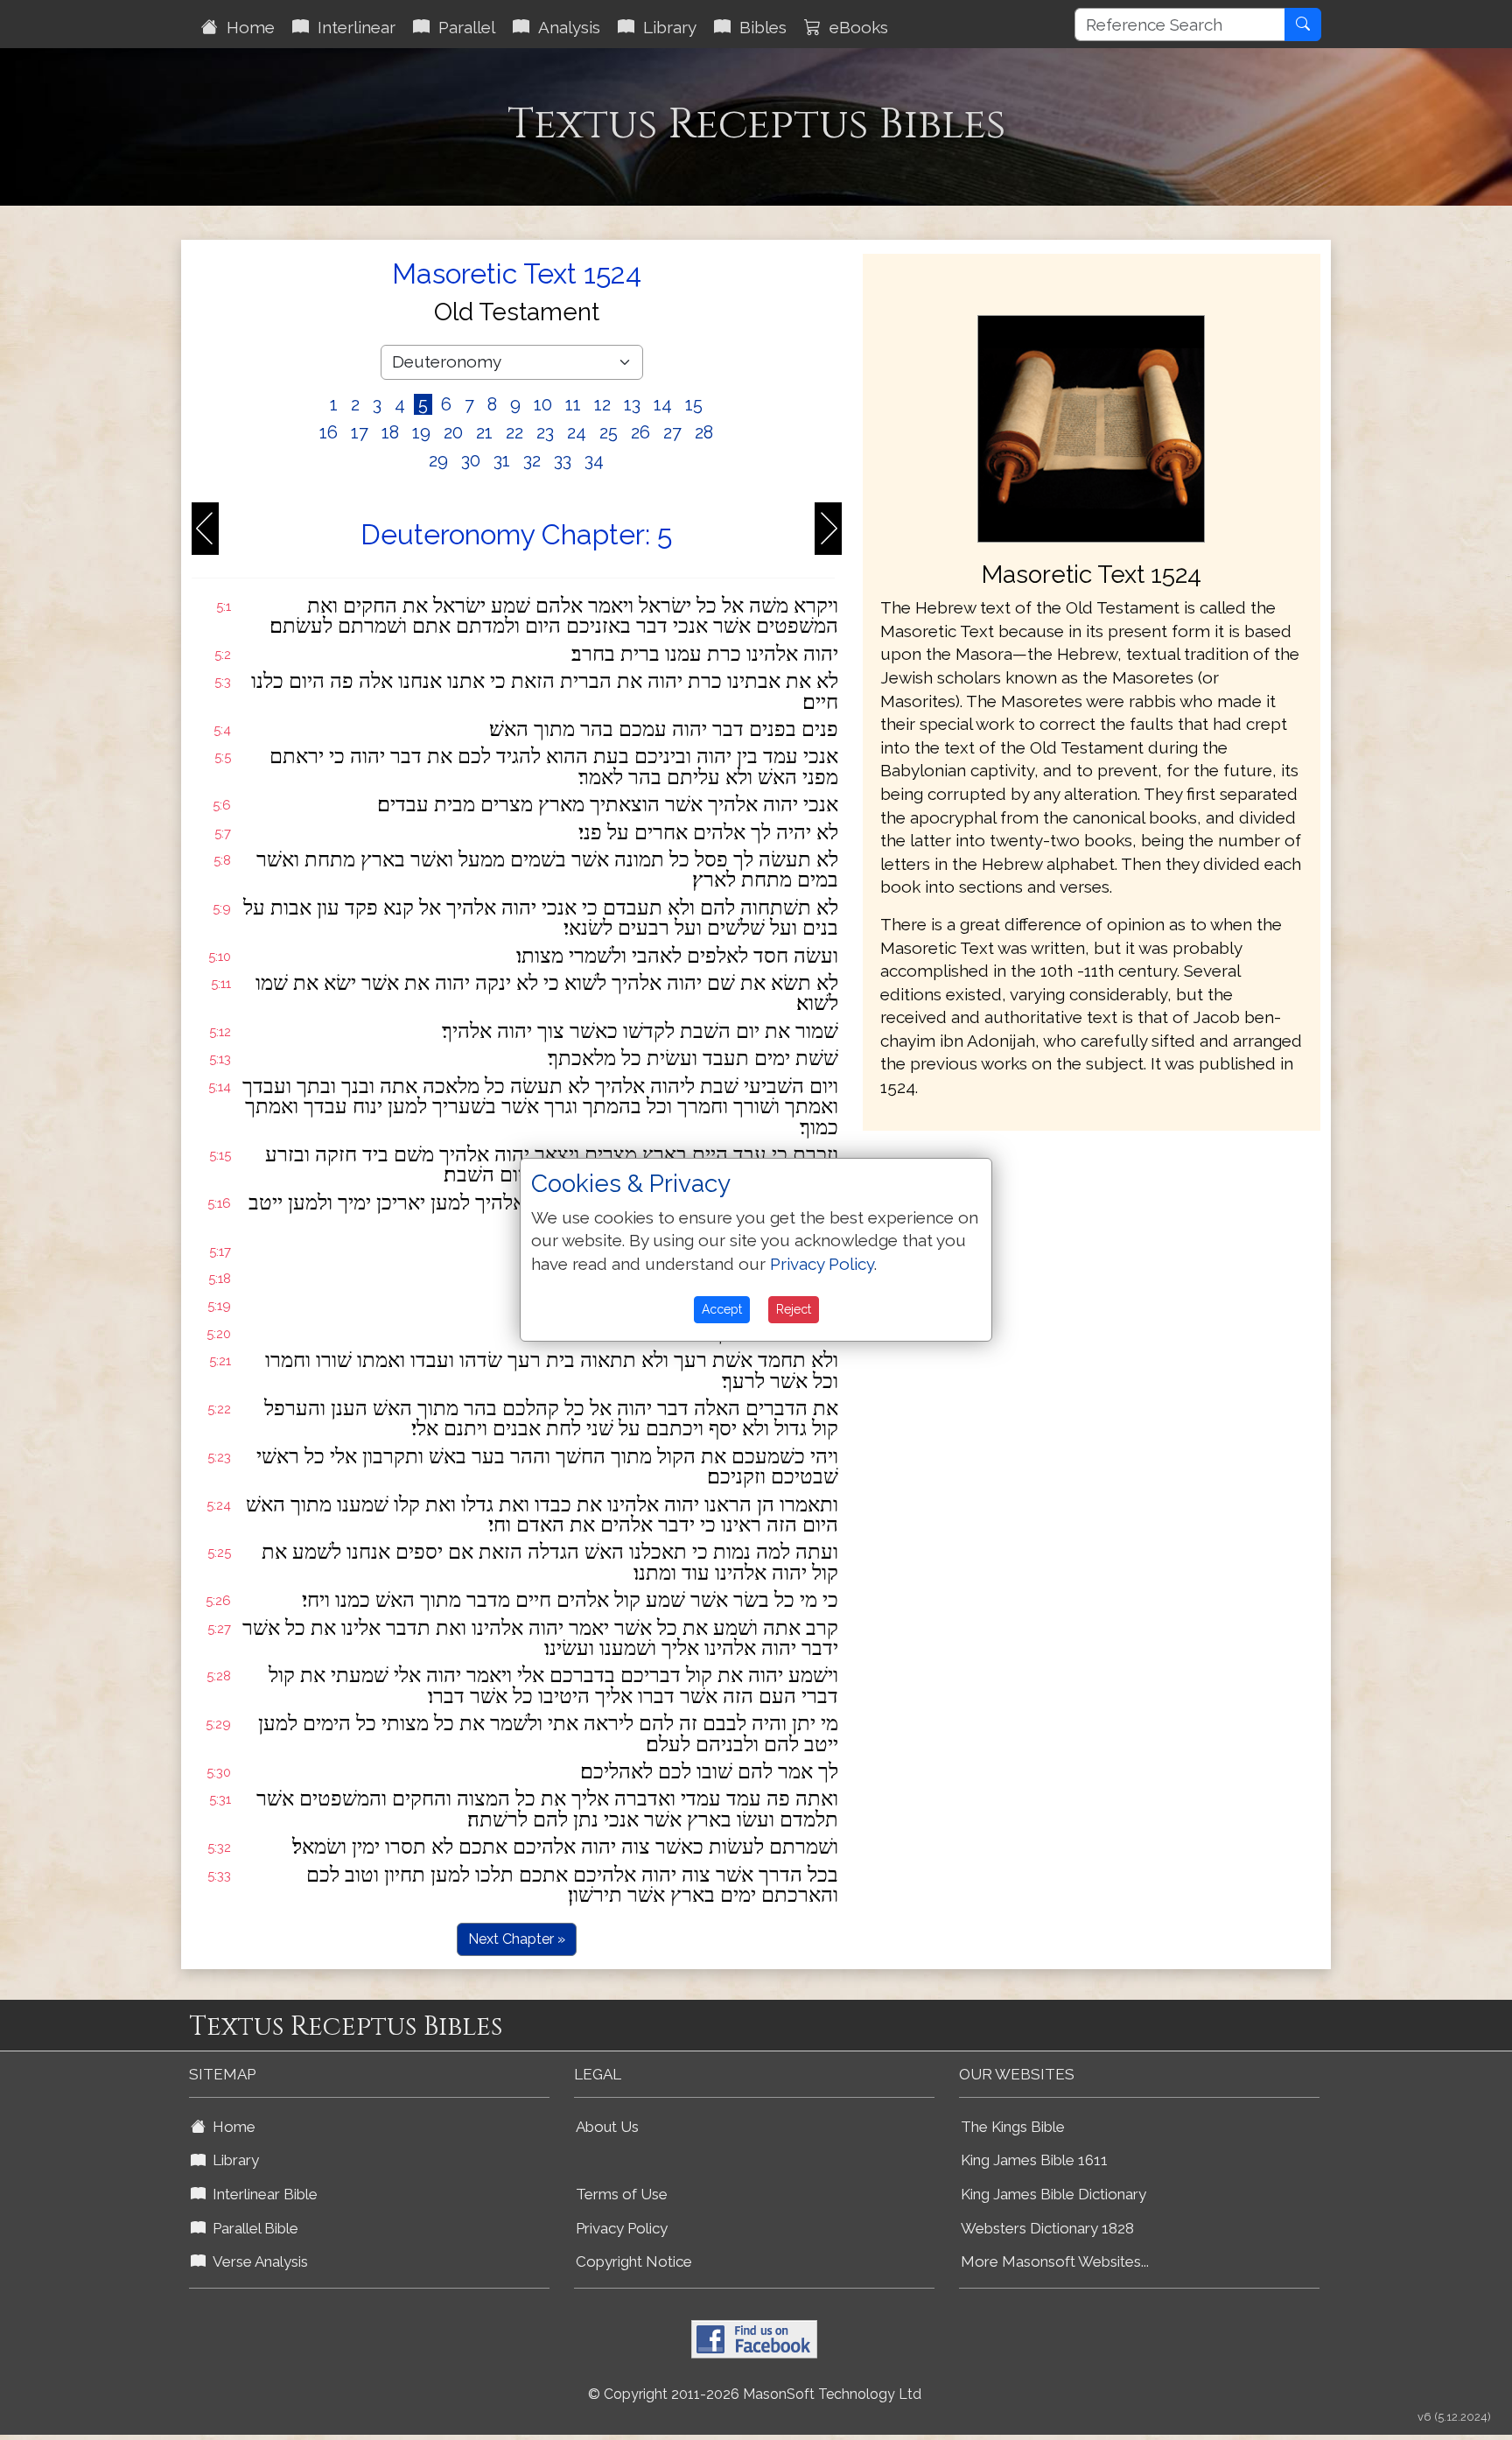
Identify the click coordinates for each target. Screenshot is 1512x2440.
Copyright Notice (634, 2261)
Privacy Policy (622, 2228)
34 (594, 460)
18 (390, 432)
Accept (722, 1309)
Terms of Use (622, 2194)
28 (704, 432)
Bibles (759, 27)
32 (532, 460)
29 (438, 460)
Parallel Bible (252, 2228)
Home (246, 27)
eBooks (854, 27)
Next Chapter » (517, 1939)
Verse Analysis (257, 2261)
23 (545, 432)
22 (514, 432)
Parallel (462, 27)
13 (632, 404)
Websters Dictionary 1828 (1047, 2228)
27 (672, 432)
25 (609, 432)
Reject (794, 1309)
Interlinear (352, 27)
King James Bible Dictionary (1053, 2194)
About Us (607, 2127)
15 (694, 404)
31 (502, 460)
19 (421, 432)
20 (453, 432)
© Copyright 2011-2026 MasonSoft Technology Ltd (755, 2394)
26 (640, 432)
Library (665, 27)
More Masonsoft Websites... (1055, 2261)
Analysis (565, 27)
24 (577, 432)
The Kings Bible (1013, 2127)
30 (471, 460)
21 (484, 432)
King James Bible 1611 (1034, 2160)
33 (563, 460)
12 (602, 404)
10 (543, 404)
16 (329, 432)
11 (573, 404)
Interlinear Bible (262, 2194)
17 (360, 432)
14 (663, 404)
